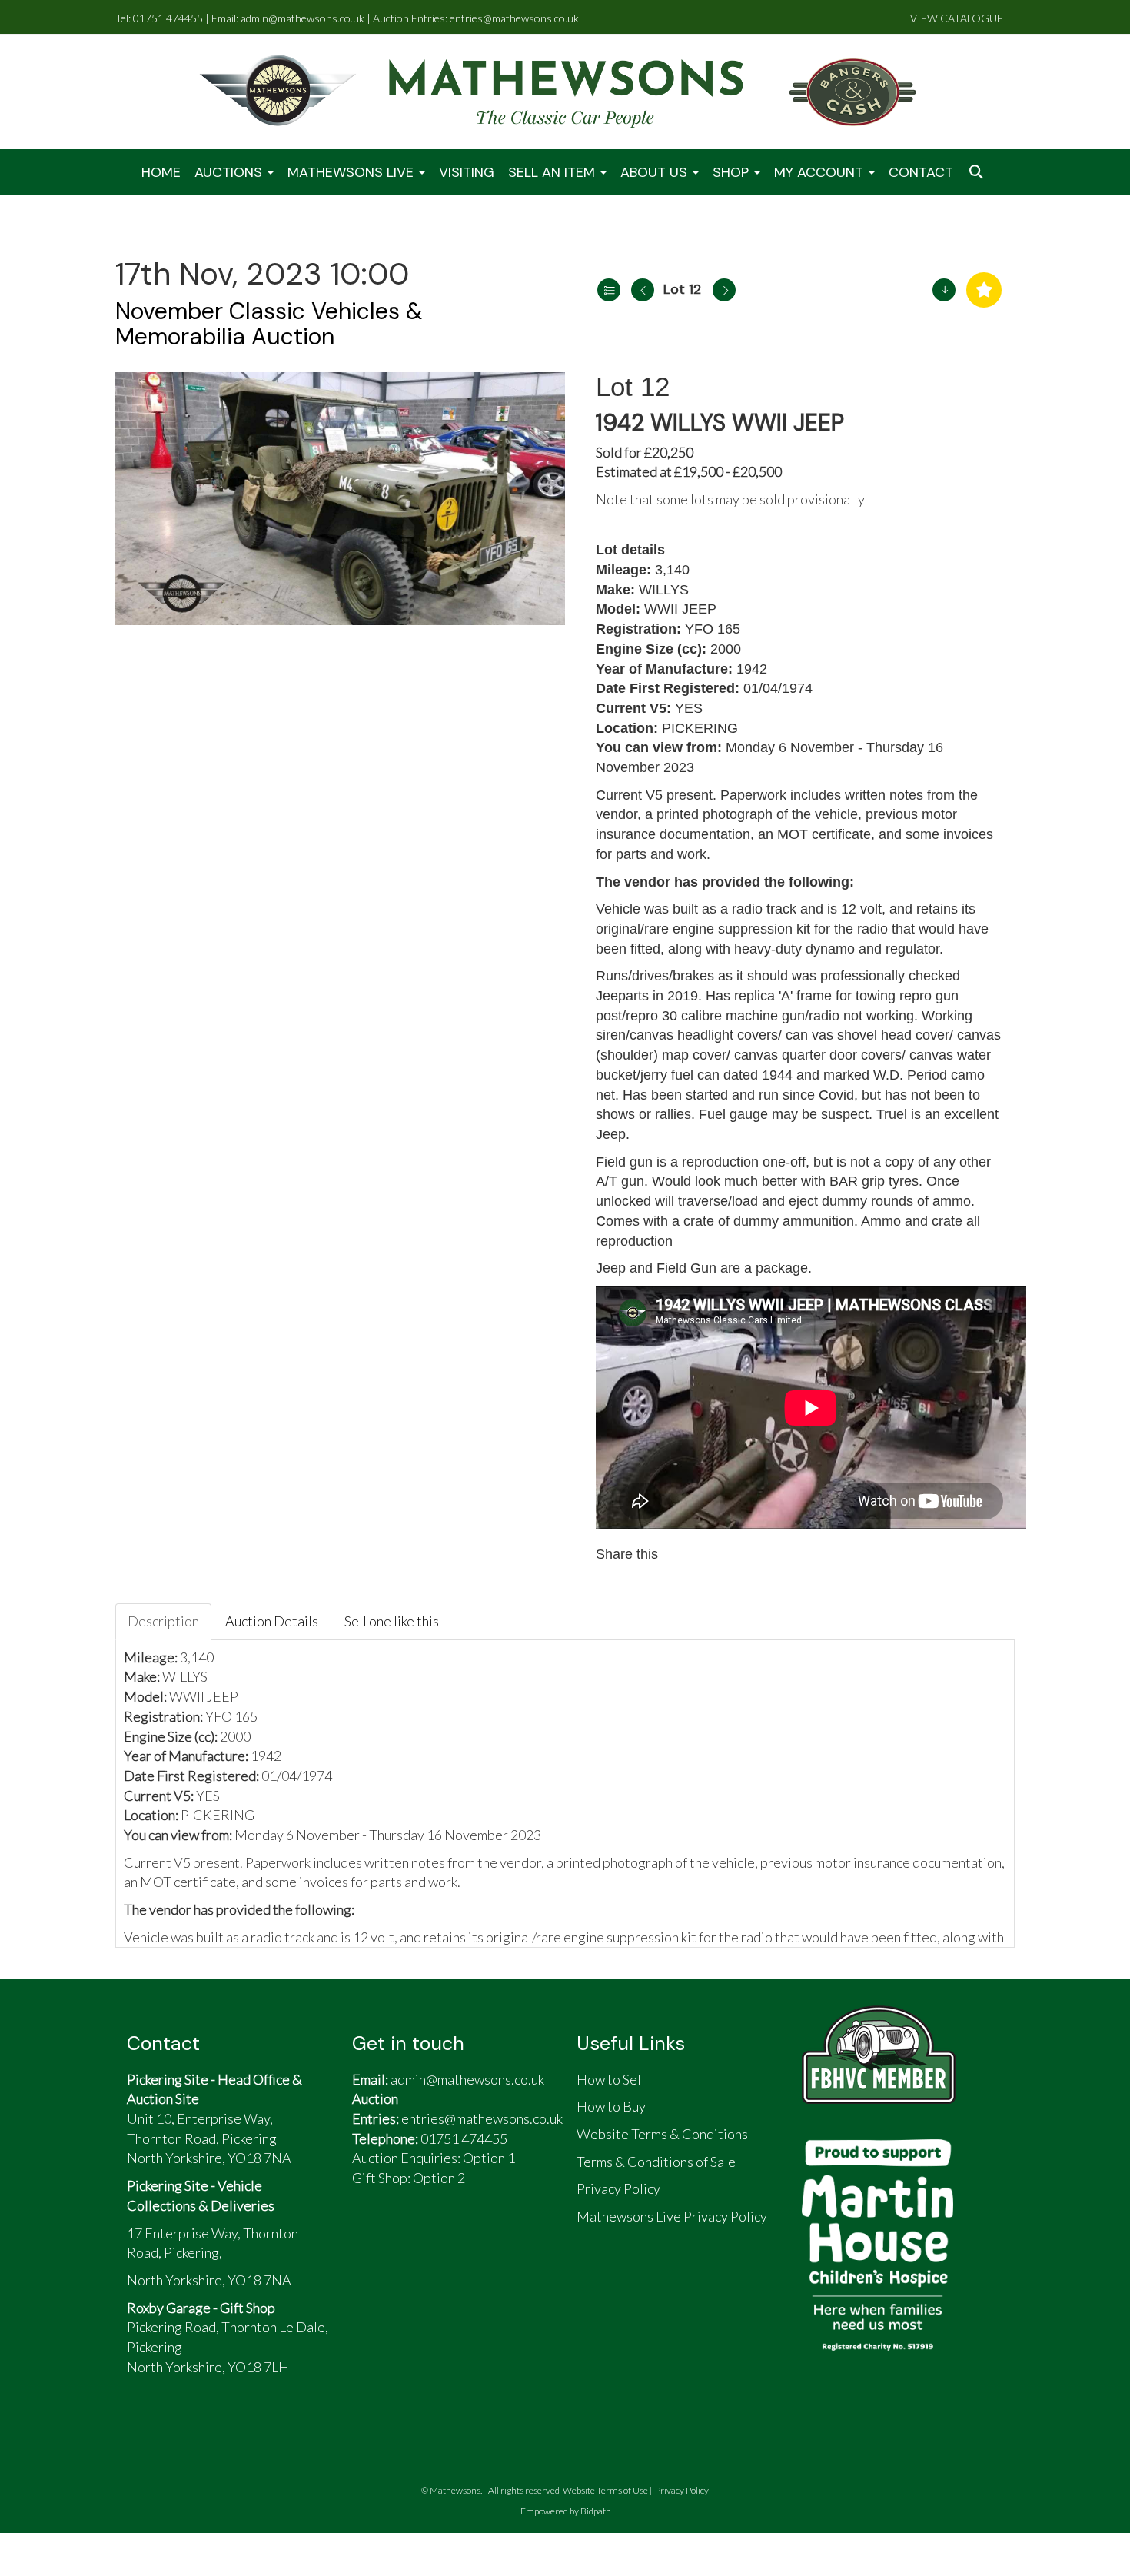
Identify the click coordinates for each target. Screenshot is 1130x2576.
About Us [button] (656, 172)
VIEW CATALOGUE (957, 18)
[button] (978, 173)
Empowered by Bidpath (566, 2511)
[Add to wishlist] (984, 290)
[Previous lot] (643, 290)
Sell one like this (392, 1621)
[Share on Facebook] (684, 1554)
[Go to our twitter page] (407, 2240)
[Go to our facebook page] (371, 2240)
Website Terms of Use (605, 2490)
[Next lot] (724, 290)
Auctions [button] (230, 172)
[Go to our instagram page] (749, 1554)
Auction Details (272, 1621)
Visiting (467, 172)
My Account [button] (821, 172)
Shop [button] (733, 172)
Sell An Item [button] (553, 172)
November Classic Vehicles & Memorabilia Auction (269, 324)
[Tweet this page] (717, 1554)
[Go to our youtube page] (443, 2240)
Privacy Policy (682, 2490)
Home (161, 172)
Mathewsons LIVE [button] (352, 172)
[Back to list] (609, 290)
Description (163, 1621)
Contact (921, 172)
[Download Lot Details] (944, 290)
